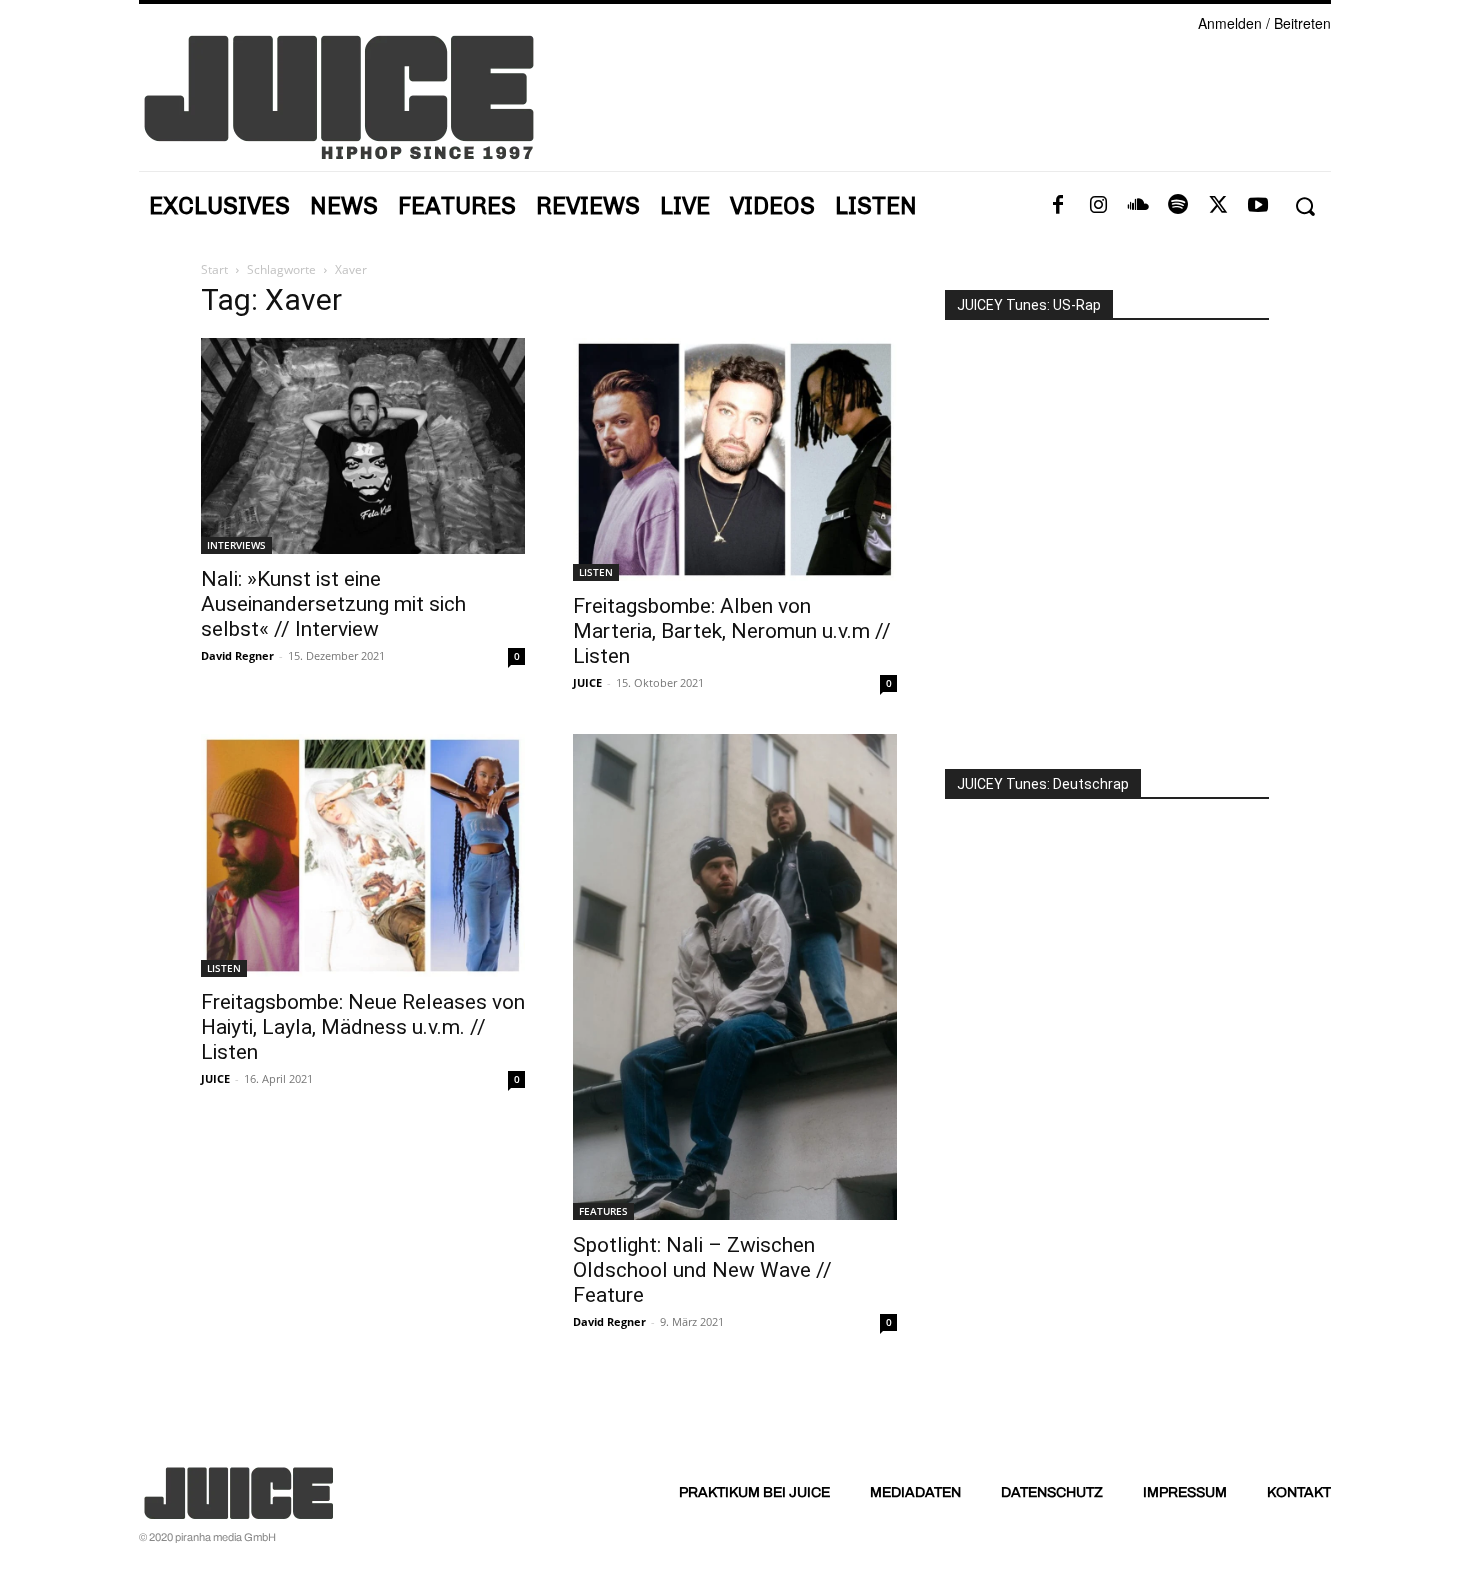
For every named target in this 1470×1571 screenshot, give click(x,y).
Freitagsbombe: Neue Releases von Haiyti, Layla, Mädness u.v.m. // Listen (363, 1027)
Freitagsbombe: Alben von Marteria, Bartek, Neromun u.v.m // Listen (732, 631)
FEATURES (603, 1211)
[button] (1304, 206)
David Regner (237, 655)
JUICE (587, 682)
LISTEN (596, 572)
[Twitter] (1218, 206)
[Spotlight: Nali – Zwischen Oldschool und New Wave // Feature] (735, 977)
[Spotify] (1178, 206)
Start (214, 269)
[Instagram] (1098, 206)
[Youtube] (1258, 206)
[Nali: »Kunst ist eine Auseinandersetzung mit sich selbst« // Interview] (363, 446)
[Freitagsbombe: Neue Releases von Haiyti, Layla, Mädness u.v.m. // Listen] (363, 855)
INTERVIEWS (236, 545)
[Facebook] (1058, 206)
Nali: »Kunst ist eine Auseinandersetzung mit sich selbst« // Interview (333, 604)
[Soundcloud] (1138, 206)
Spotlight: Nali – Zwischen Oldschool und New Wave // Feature (702, 1270)
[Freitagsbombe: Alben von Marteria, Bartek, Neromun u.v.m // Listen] (735, 459)
